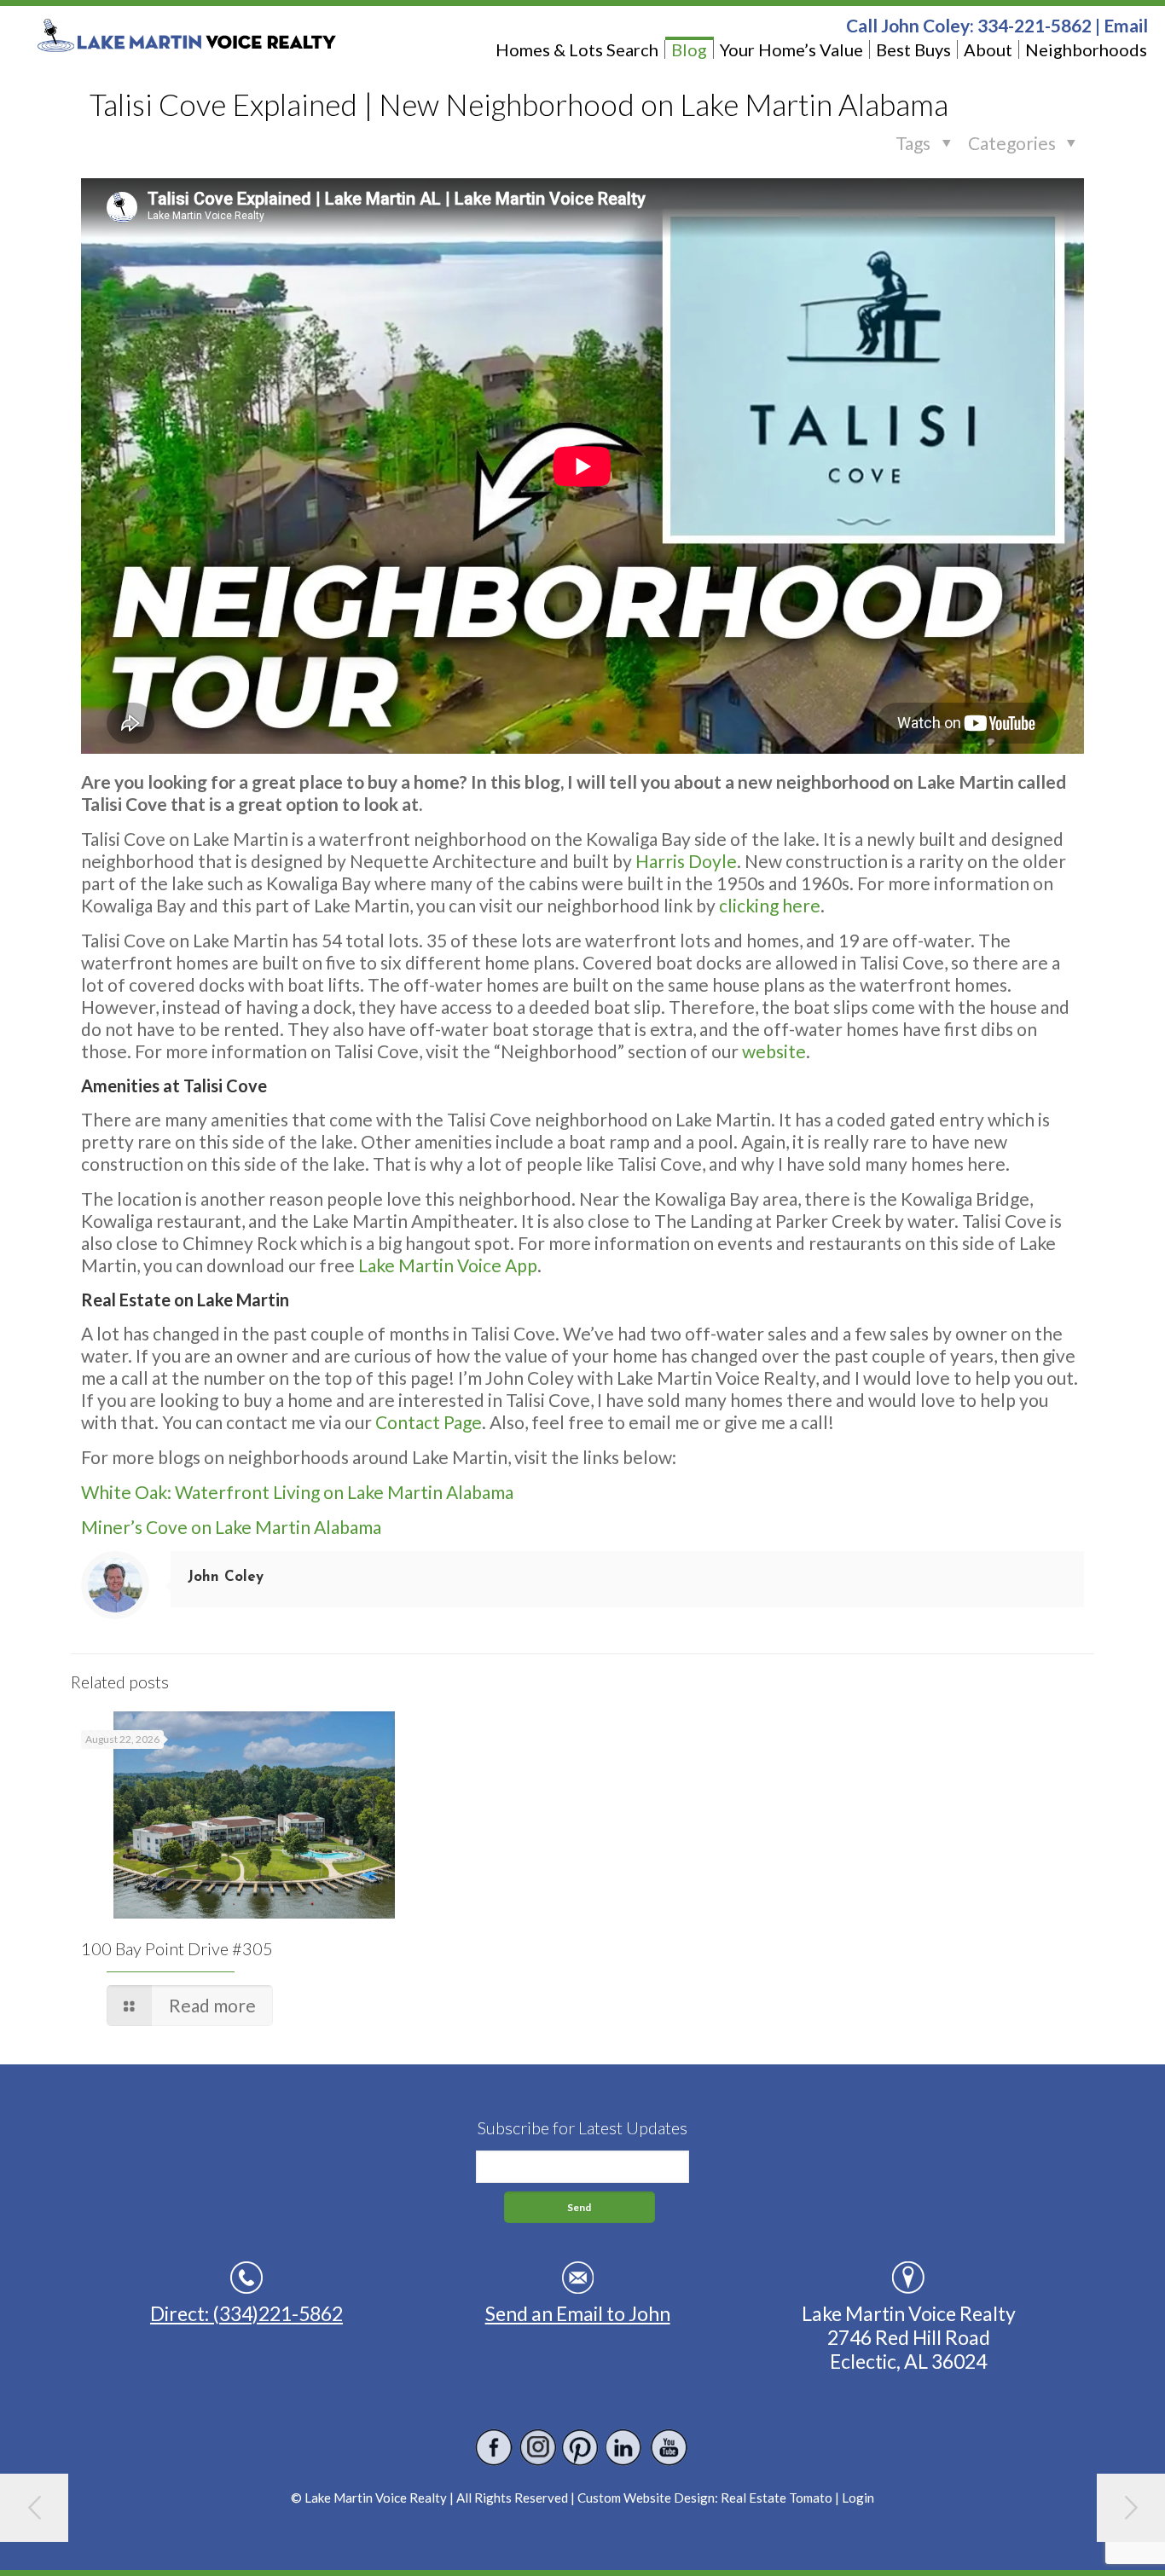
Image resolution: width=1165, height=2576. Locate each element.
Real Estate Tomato (777, 2498)
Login (858, 2498)
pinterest (581, 2448)
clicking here (770, 905)
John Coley (226, 1577)
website (774, 1051)
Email (1126, 25)
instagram (538, 2448)
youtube (668, 2448)
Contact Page (429, 1422)
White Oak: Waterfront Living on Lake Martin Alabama (297, 1492)
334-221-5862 (1035, 25)
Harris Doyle (686, 861)
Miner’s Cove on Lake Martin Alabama (231, 1527)
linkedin (625, 2448)
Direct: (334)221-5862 (246, 2313)
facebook (494, 2448)
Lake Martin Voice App (448, 1265)
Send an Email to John (578, 2313)
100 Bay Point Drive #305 (177, 1948)
